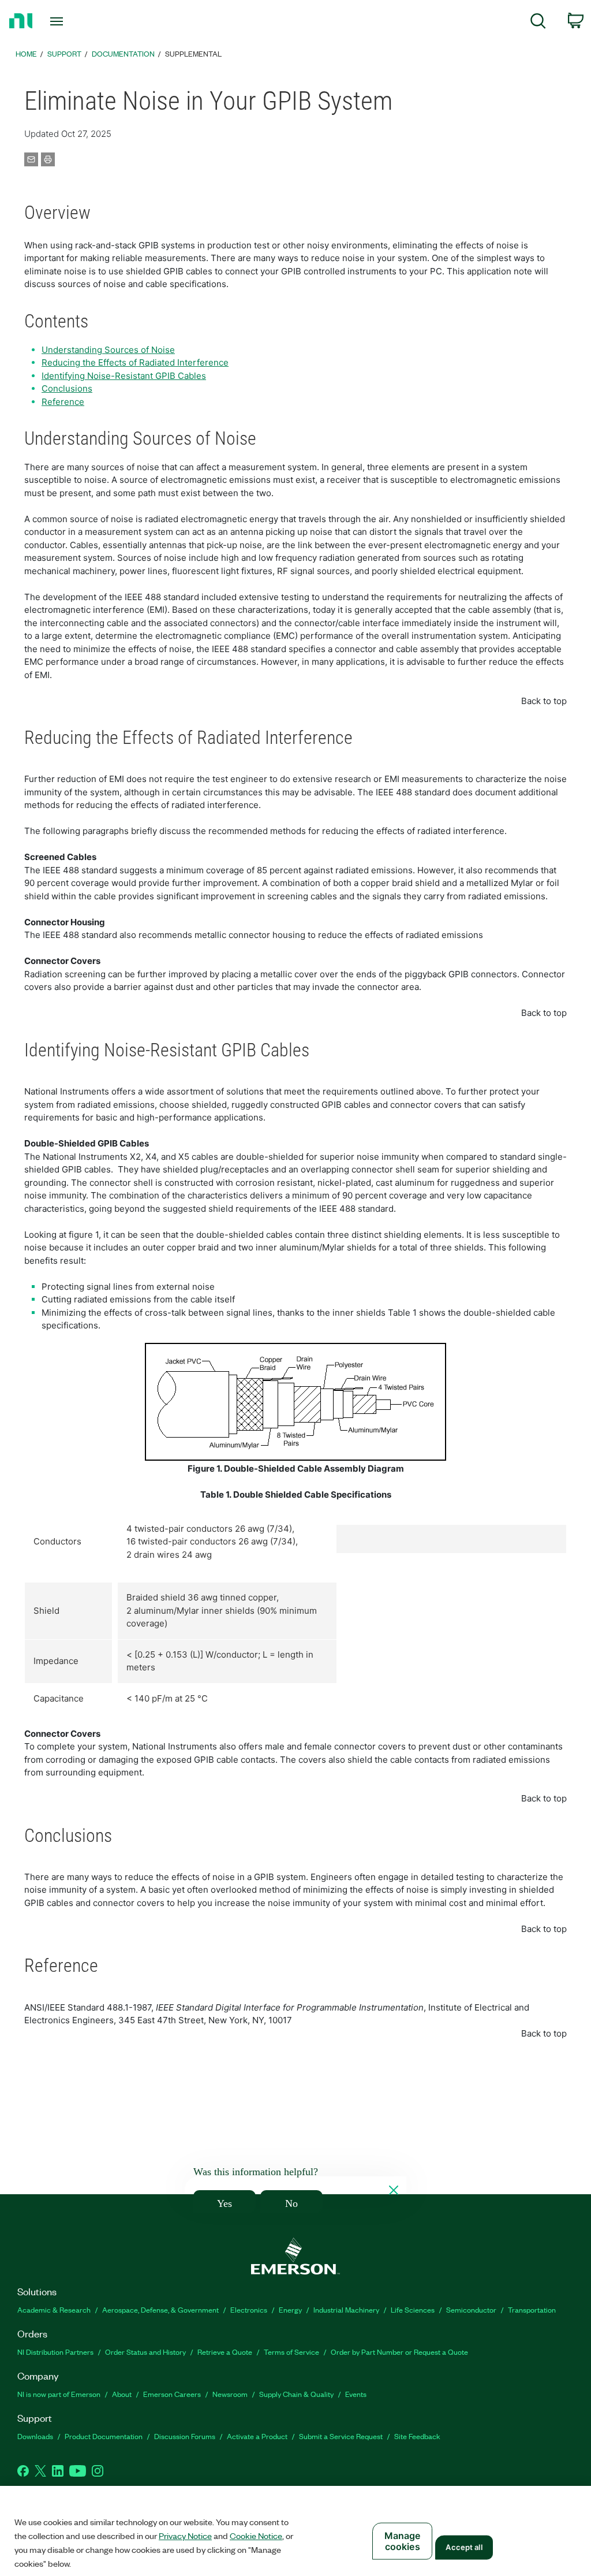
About (122, 2394)
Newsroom (230, 2394)
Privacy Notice (185, 2536)
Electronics (249, 2309)
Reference (63, 402)
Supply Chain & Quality (296, 2394)
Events (356, 2394)
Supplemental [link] (193, 53)
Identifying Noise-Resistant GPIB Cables (124, 376)
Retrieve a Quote (225, 2352)
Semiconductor (471, 2309)
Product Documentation (104, 2436)
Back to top (544, 701)
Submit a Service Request (341, 2436)
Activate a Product (257, 2436)
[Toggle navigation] (77, 21)
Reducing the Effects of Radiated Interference (135, 362)
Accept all (464, 2547)
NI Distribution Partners (55, 2352)
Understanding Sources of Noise (108, 350)
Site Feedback (417, 2436)
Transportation (532, 2309)
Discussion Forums (185, 2436)
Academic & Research (54, 2309)
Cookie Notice (256, 2536)
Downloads (35, 2436)
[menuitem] (538, 23)
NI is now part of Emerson (59, 2394)
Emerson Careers (172, 2394)
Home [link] (26, 53)
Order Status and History (145, 2352)
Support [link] (64, 53)
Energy (290, 2309)
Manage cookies (403, 2541)
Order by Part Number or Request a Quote (399, 2352)
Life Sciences (413, 2309)
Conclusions (67, 388)
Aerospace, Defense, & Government (160, 2309)
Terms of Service (291, 2352)
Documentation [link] (123, 53)
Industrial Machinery (346, 2309)
